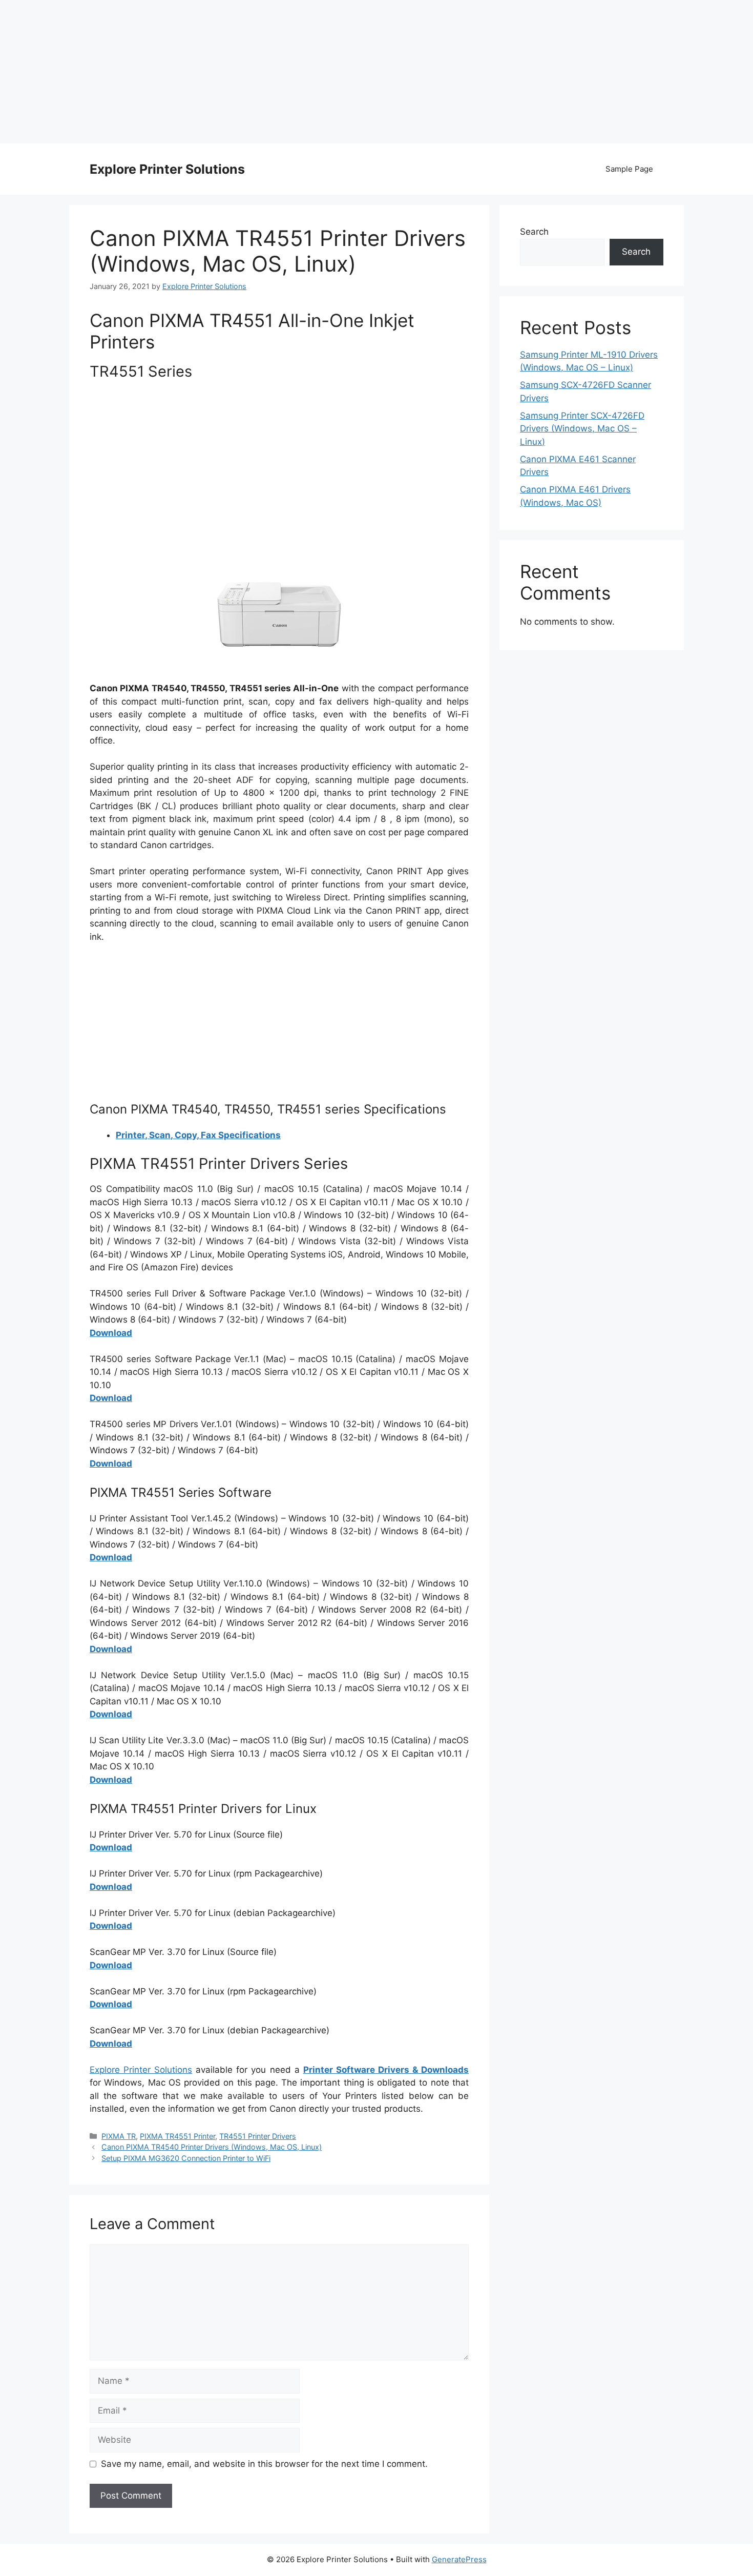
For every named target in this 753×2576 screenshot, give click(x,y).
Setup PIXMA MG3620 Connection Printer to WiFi (186, 2158)
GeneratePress (459, 2559)
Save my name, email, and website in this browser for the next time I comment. (264, 2464)
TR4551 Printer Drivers (258, 2136)
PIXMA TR (119, 2136)
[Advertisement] (376, 72)
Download (111, 1333)
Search (534, 232)
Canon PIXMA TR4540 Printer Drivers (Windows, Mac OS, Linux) (212, 2147)
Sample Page (629, 169)
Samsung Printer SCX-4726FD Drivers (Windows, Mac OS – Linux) (582, 429)
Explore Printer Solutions (167, 169)
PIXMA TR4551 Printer (177, 2136)
